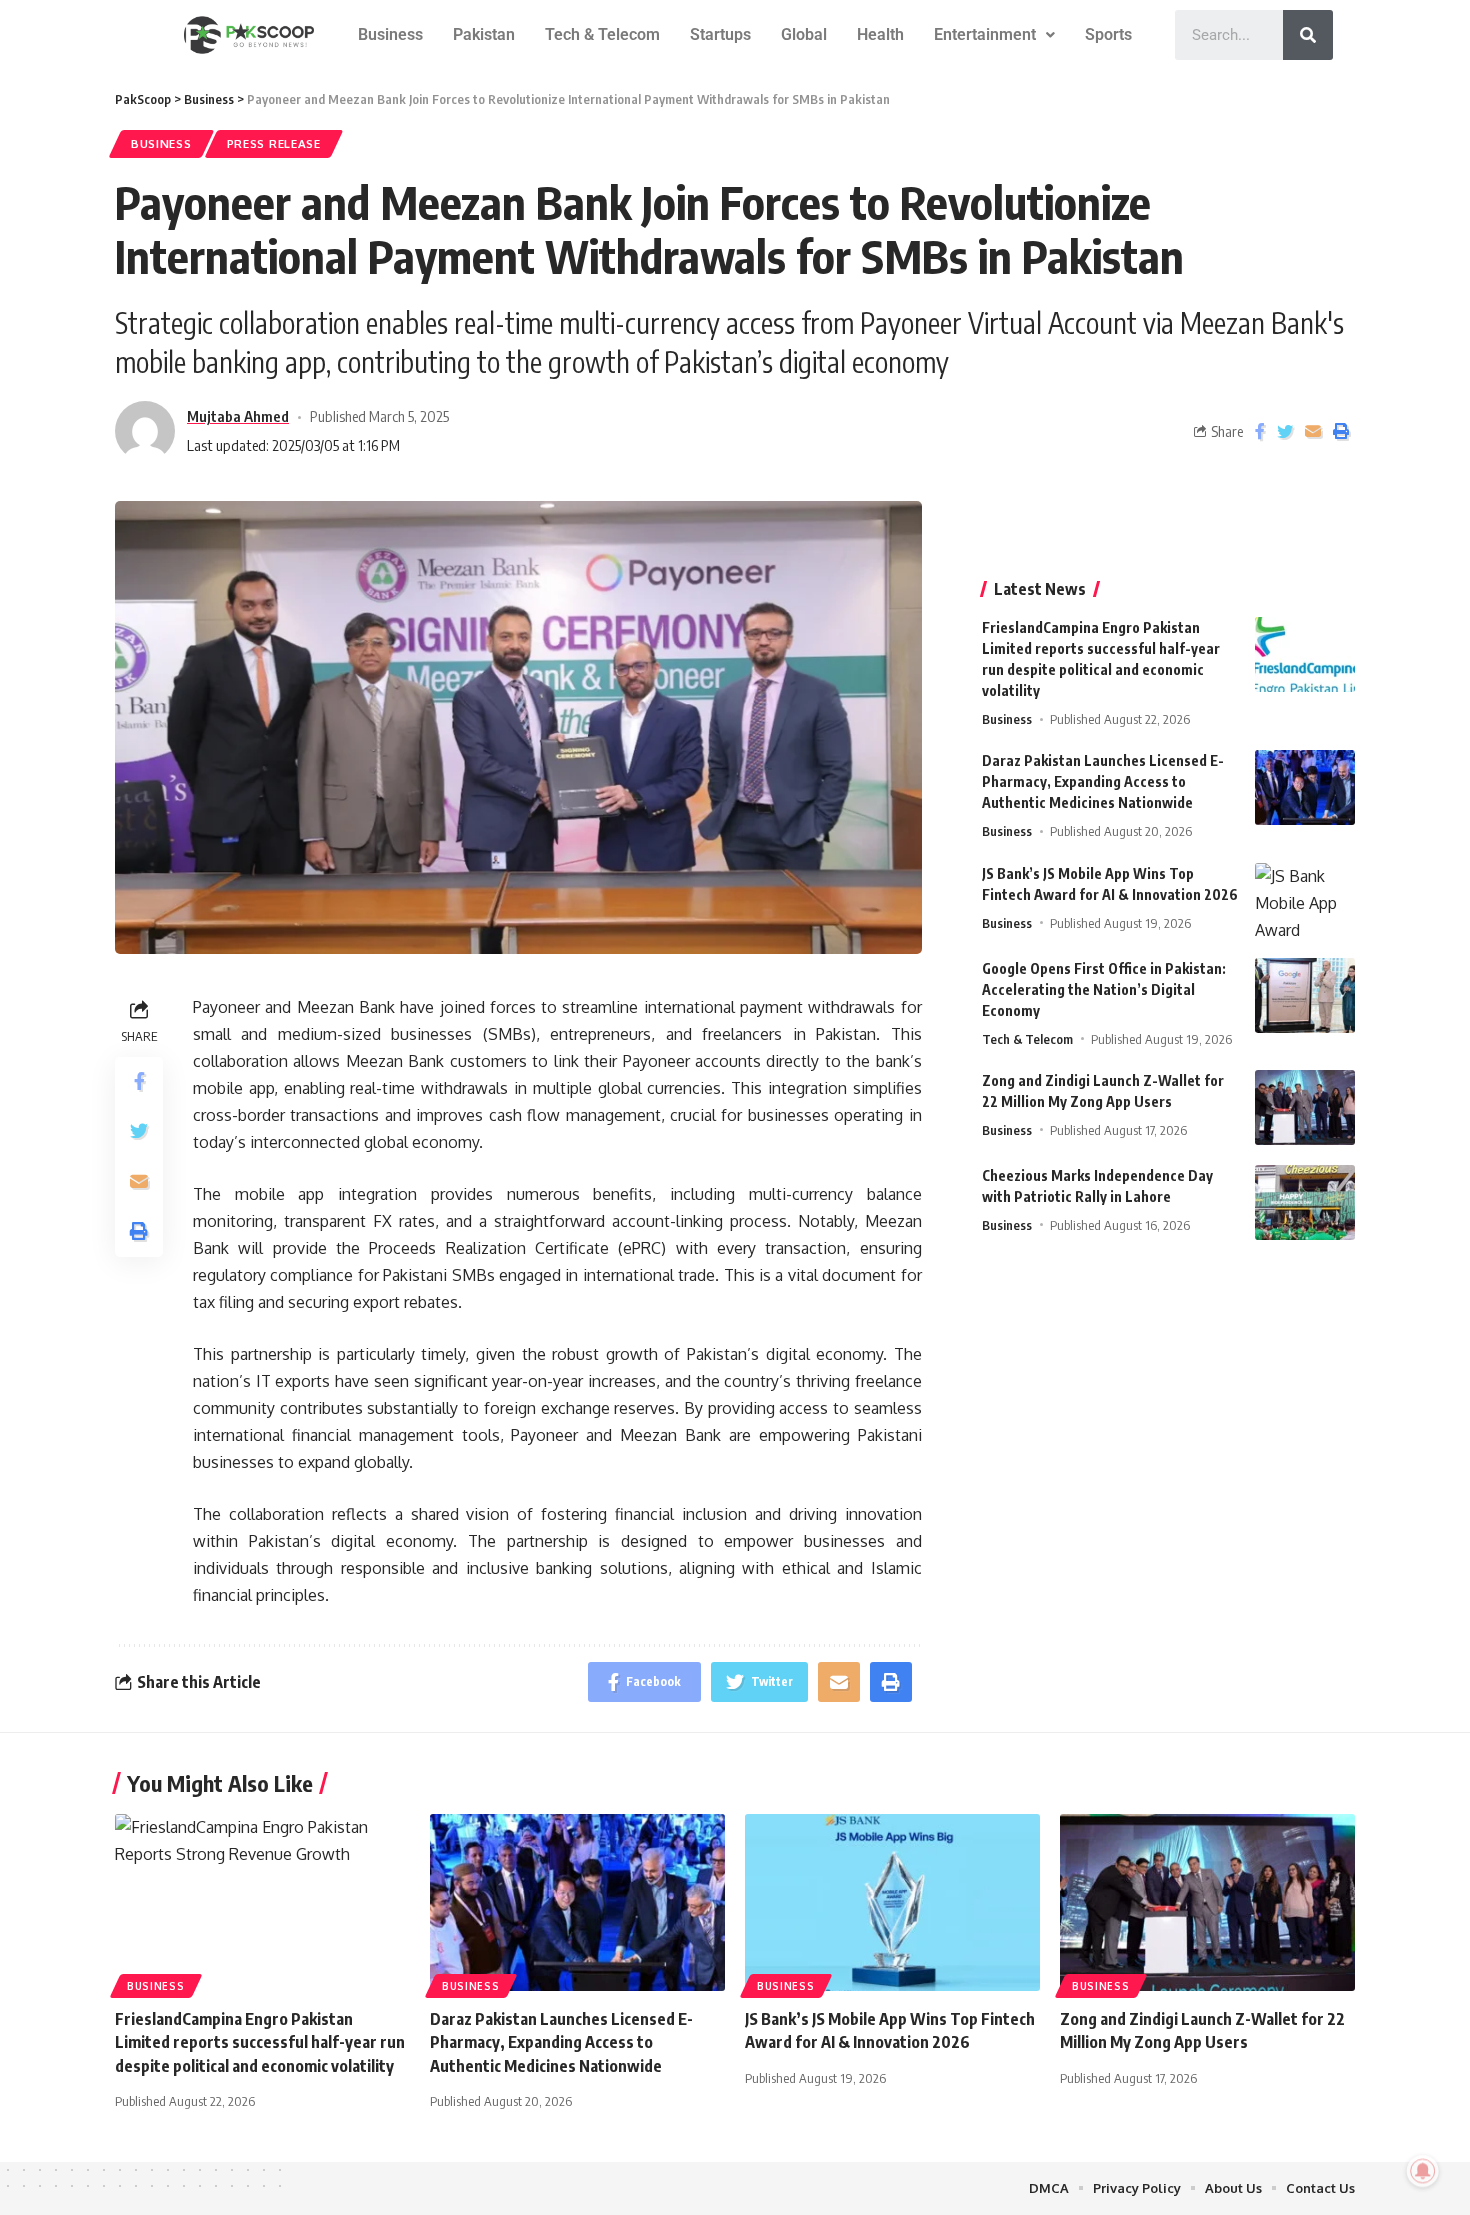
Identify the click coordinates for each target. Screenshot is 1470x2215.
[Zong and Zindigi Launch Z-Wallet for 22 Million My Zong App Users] (1305, 1107)
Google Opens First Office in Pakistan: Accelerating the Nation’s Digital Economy (1104, 989)
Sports (1108, 34)
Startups (720, 34)
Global (804, 34)
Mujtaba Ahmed (238, 416)
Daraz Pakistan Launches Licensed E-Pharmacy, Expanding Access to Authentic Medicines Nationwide (1103, 781)
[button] (994, 35)
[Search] (1308, 35)
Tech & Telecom (602, 34)
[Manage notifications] (1423, 2171)
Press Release (274, 143)
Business (390, 34)
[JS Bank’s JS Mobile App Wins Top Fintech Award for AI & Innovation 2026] (1305, 900)
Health (880, 34)
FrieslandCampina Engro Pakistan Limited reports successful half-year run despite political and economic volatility (260, 2042)
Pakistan (484, 34)
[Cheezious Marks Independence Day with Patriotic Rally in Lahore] (1305, 1202)
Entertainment (985, 34)
